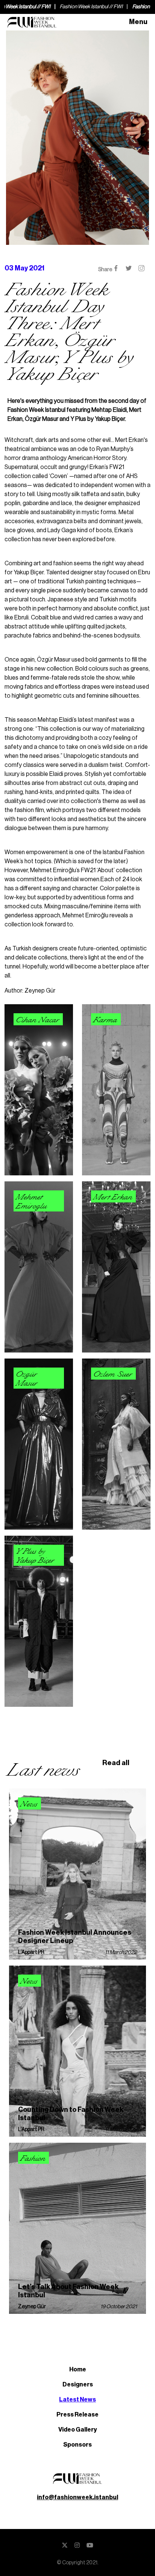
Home (78, 2370)
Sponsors (77, 2445)
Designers (78, 2385)
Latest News (77, 2400)
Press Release (77, 2415)
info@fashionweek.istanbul (77, 2497)
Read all (116, 1763)
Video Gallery (78, 2430)
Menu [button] (138, 22)
